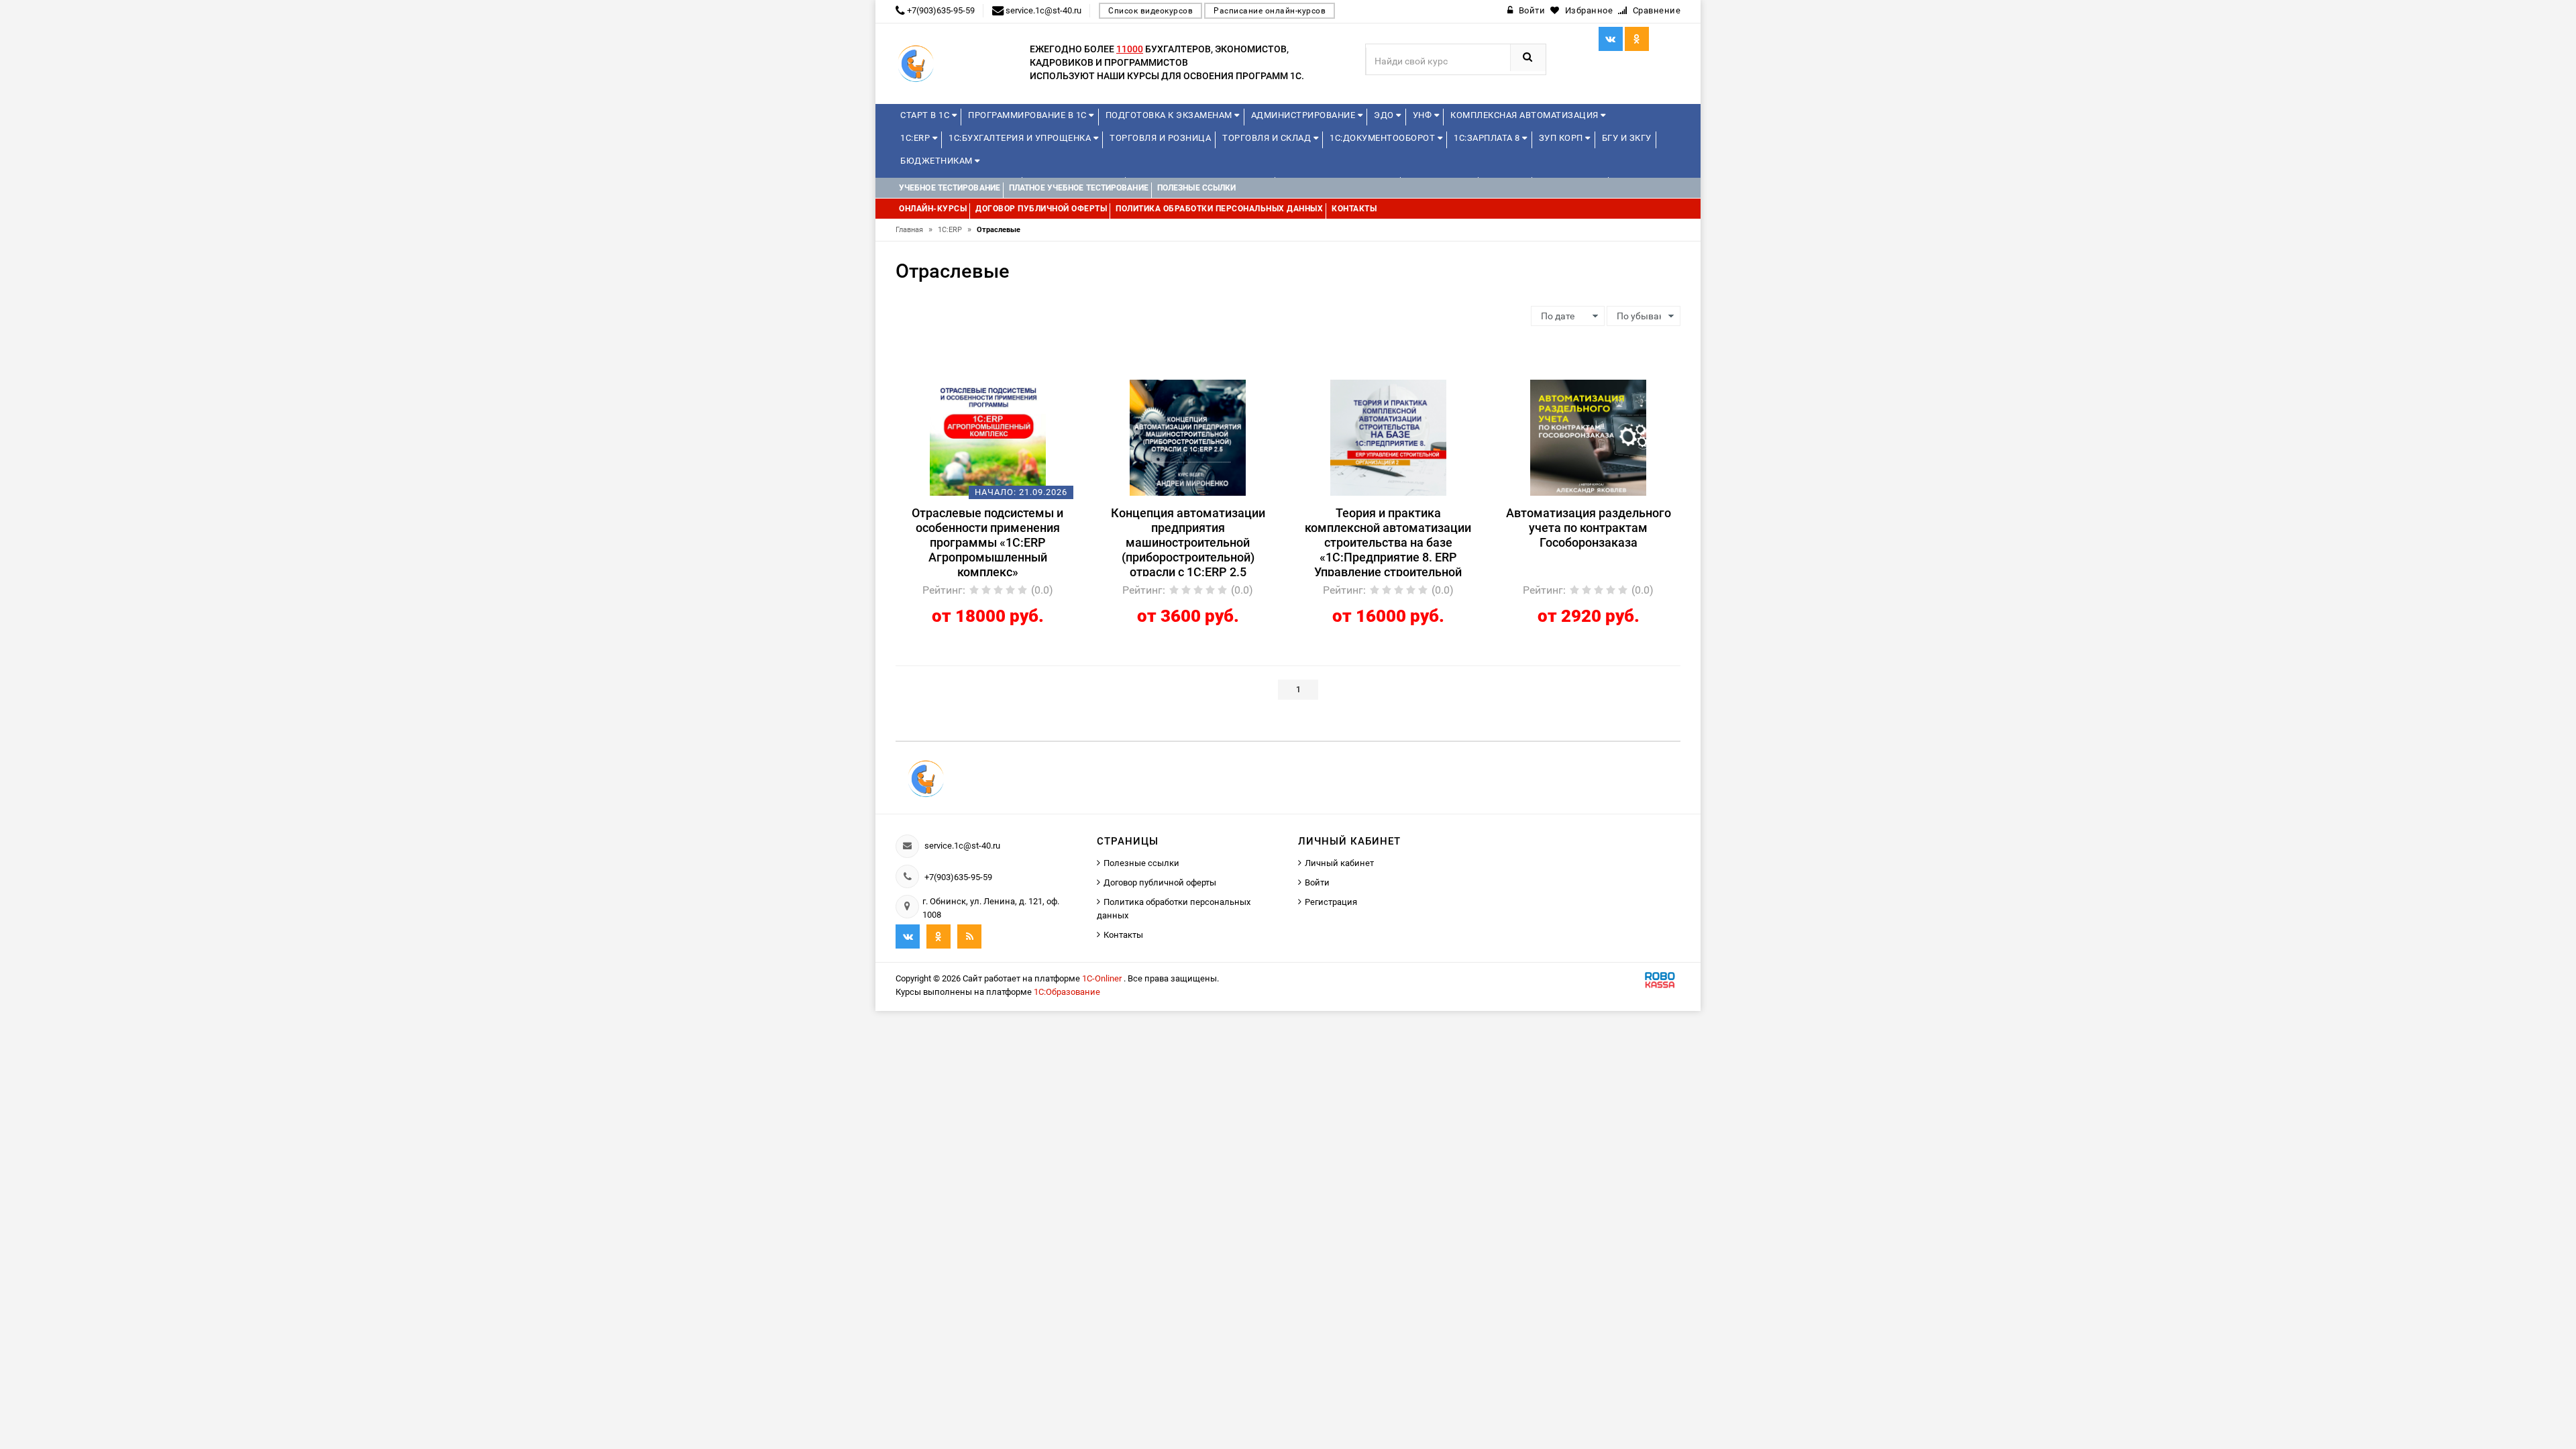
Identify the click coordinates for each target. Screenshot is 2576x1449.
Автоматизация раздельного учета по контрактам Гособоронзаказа (1589, 528)
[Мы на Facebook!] (1637, 39)
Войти (1317, 882)
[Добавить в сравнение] (1008, 386)
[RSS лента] (969, 936)
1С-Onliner (1103, 978)
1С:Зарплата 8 (1488, 138)
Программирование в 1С (1028, 115)
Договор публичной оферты (1160, 882)
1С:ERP (916, 138)
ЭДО (1385, 115)
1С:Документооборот (1384, 138)
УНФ (1424, 115)
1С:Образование (1067, 992)
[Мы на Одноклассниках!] (938, 936)
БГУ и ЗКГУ (1627, 138)
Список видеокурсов (1150, 11)
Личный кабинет (1339, 863)
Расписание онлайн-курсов (1270, 11)
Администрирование (1304, 115)
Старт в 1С (926, 115)
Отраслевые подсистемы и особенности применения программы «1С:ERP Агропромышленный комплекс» (987, 541)
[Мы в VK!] (1611, 39)
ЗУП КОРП (1562, 138)
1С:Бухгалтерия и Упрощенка (1021, 138)
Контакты (1123, 935)
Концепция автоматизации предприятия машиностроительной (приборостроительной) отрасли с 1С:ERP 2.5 (1188, 541)
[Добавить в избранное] (965, 386)
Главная (914, 230)
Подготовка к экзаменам (1170, 115)
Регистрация (1331, 902)
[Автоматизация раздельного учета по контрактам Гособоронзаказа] (1588, 437)
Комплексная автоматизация (1525, 115)
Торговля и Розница (1160, 138)
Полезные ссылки (1141, 863)
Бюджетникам (937, 161)
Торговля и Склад (1268, 138)
